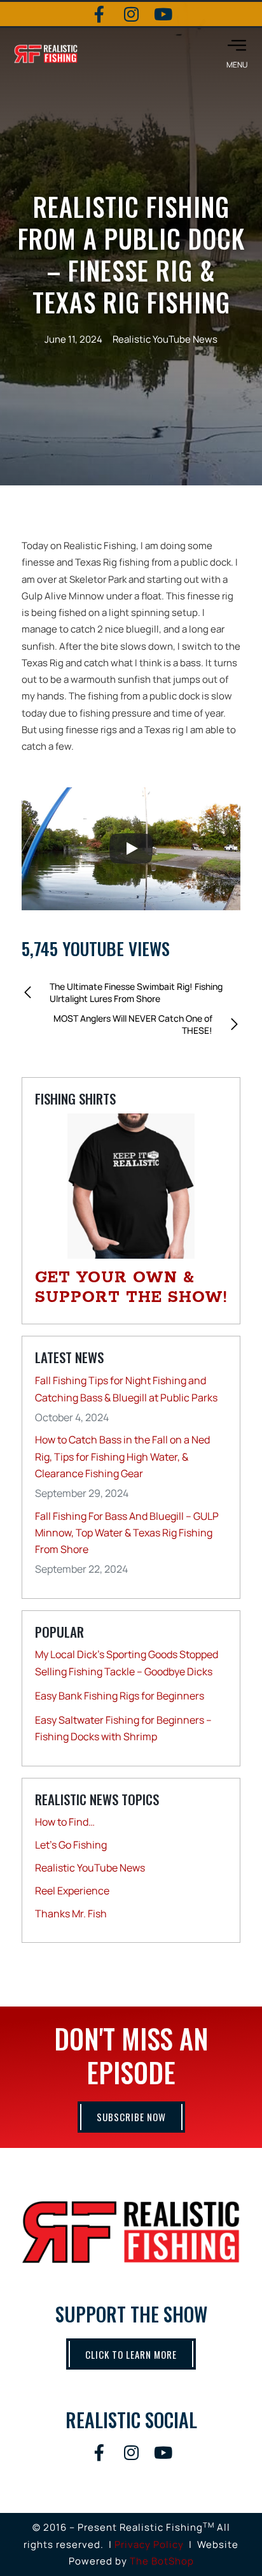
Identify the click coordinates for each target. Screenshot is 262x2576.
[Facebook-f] (99, 14)
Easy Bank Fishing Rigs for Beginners (120, 1696)
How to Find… (65, 1822)
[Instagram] (131, 14)
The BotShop (162, 2561)
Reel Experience (72, 1891)
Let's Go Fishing (71, 1845)
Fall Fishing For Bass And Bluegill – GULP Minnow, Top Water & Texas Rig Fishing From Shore (127, 1533)
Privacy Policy (149, 2544)
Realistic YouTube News (165, 339)
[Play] (131, 848)
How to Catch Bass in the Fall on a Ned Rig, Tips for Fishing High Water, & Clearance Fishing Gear (122, 1456)
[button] (237, 54)
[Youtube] (163, 14)
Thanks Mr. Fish (71, 1914)
